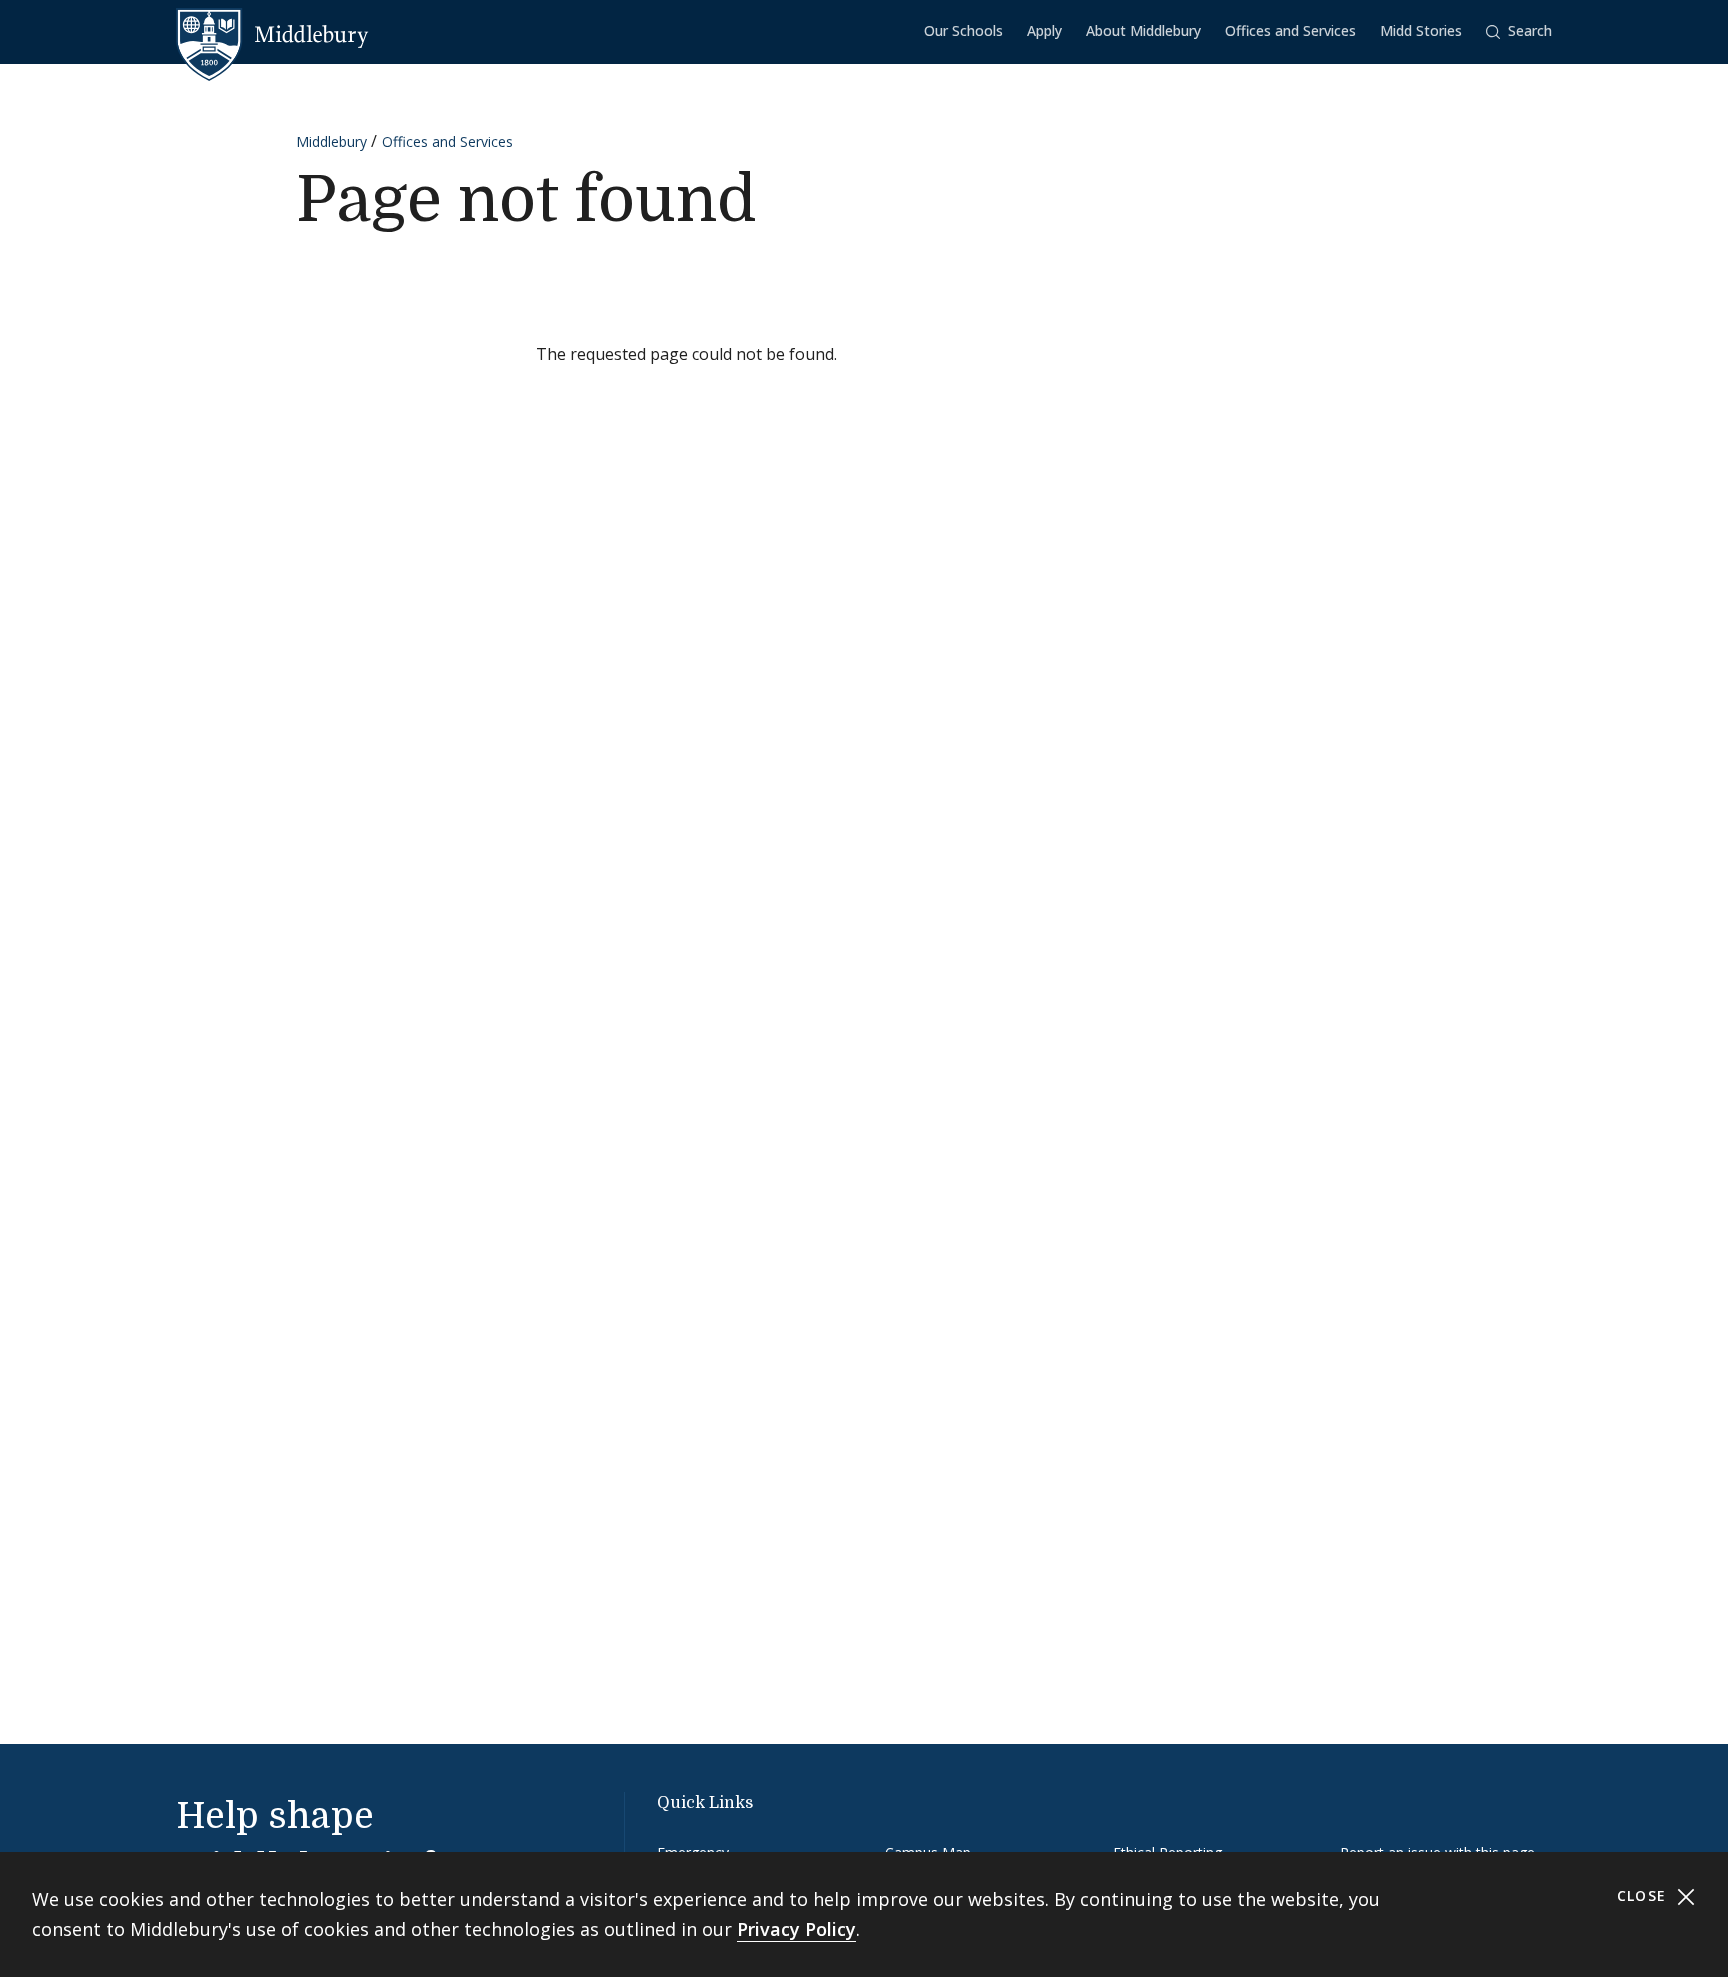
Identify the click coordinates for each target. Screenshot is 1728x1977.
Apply (1044, 30)
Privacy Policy (796, 1929)
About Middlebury (1143, 30)
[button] (1519, 31)
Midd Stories (1421, 30)
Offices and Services (1290, 30)
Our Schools (963, 30)
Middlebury (331, 141)
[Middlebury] (272, 35)
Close (1644, 1895)
